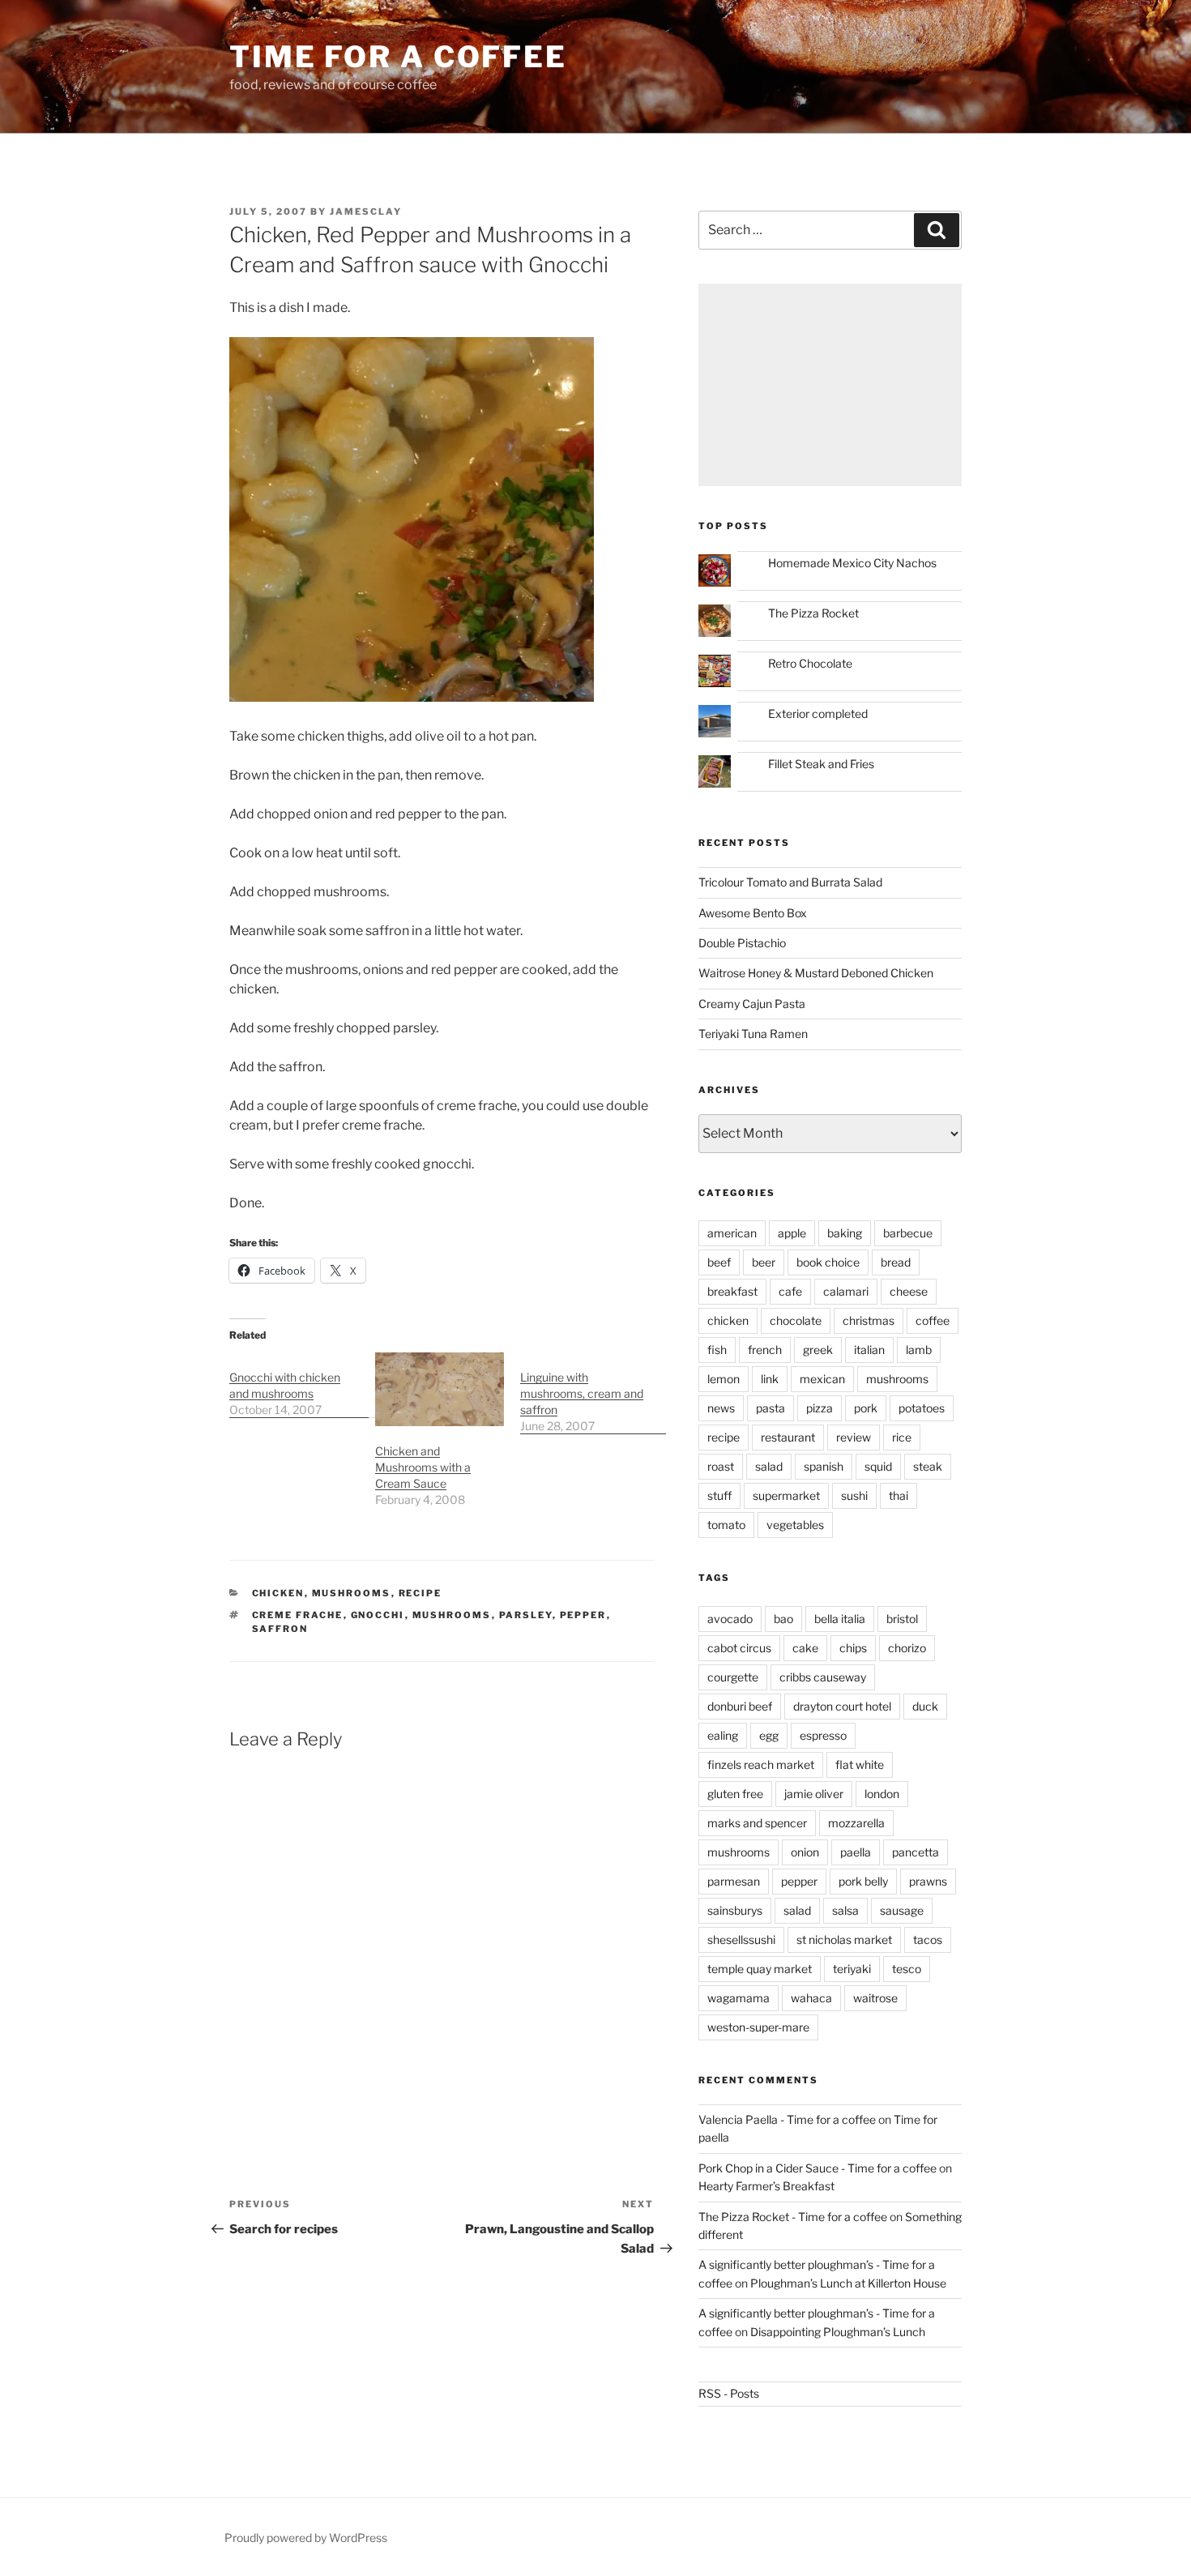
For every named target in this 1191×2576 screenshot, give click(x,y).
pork (866, 1408)
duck (925, 1706)
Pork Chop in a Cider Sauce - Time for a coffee (817, 2168)
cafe (790, 1291)
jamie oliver (814, 1794)
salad (769, 1466)
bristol (902, 1619)
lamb (919, 1350)
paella (856, 1852)
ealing (723, 1735)
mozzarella (856, 1823)
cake (805, 1648)
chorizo (907, 1648)
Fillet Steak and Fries (821, 764)
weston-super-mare (758, 2027)
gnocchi (378, 1615)
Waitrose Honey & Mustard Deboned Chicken (816, 973)
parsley (526, 1615)
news (721, 1408)
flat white (860, 1764)
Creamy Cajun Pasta (752, 1004)
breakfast (732, 1291)
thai (899, 1495)
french (765, 1350)
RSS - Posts (729, 2393)
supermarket (786, 1495)
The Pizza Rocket (813, 613)
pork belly (863, 1881)
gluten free (735, 1794)
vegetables (795, 1525)
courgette (733, 1677)
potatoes (922, 1408)
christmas (869, 1320)
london (882, 1794)
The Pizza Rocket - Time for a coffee (793, 2217)
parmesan (734, 1881)
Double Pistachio (742, 943)
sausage (902, 1910)
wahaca (811, 1998)
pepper (583, 1615)
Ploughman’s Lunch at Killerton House (848, 2283)
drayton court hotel (842, 1706)
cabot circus (739, 1648)
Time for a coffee (398, 57)
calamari (846, 1291)
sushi (854, 1495)
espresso (823, 1735)
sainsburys (735, 1910)
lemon (724, 1379)
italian (869, 1350)
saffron (280, 1629)
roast (721, 1466)
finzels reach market (761, 1764)
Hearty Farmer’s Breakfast (766, 2186)
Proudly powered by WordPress (306, 2538)
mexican (822, 1379)
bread (896, 1262)
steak (928, 1466)
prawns (928, 1881)
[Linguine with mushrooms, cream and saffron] (593, 1393)
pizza (820, 1408)
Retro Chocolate (810, 663)
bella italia (840, 1619)
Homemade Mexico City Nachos (852, 563)
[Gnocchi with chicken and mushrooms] (302, 1385)
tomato (726, 1525)
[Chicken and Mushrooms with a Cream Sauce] (440, 1389)
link (770, 1379)
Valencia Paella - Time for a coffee (787, 2119)
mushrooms (352, 1593)
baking (845, 1233)
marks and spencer (757, 1823)
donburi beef (740, 1706)
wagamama (739, 1998)
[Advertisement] (830, 385)
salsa (845, 1910)
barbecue (908, 1233)
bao (783, 1619)
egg (769, 1735)
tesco (907, 1969)
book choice (828, 1262)
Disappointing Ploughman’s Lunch (838, 2332)
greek (818, 1350)
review (854, 1437)
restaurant (788, 1437)
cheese (909, 1291)
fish (717, 1350)
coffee (933, 1320)
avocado (730, 1619)
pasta (771, 1408)
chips (853, 1648)
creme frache (298, 1615)
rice (902, 1437)
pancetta (916, 1852)
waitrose (875, 1998)
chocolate (796, 1320)
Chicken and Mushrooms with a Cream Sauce (423, 1467)
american (732, 1233)
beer (764, 1262)
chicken (278, 1593)
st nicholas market (844, 1939)
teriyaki (852, 1969)
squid (878, 1466)
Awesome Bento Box (753, 913)
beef (719, 1262)
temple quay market (760, 1969)
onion (805, 1852)
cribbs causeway (823, 1677)
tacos (928, 1939)
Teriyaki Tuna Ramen (753, 1034)
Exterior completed (818, 713)
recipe (420, 1593)
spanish (824, 1466)
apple (792, 1233)
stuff (719, 1495)
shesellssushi (741, 1939)
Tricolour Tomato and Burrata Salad (790, 882)
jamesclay (366, 211)
